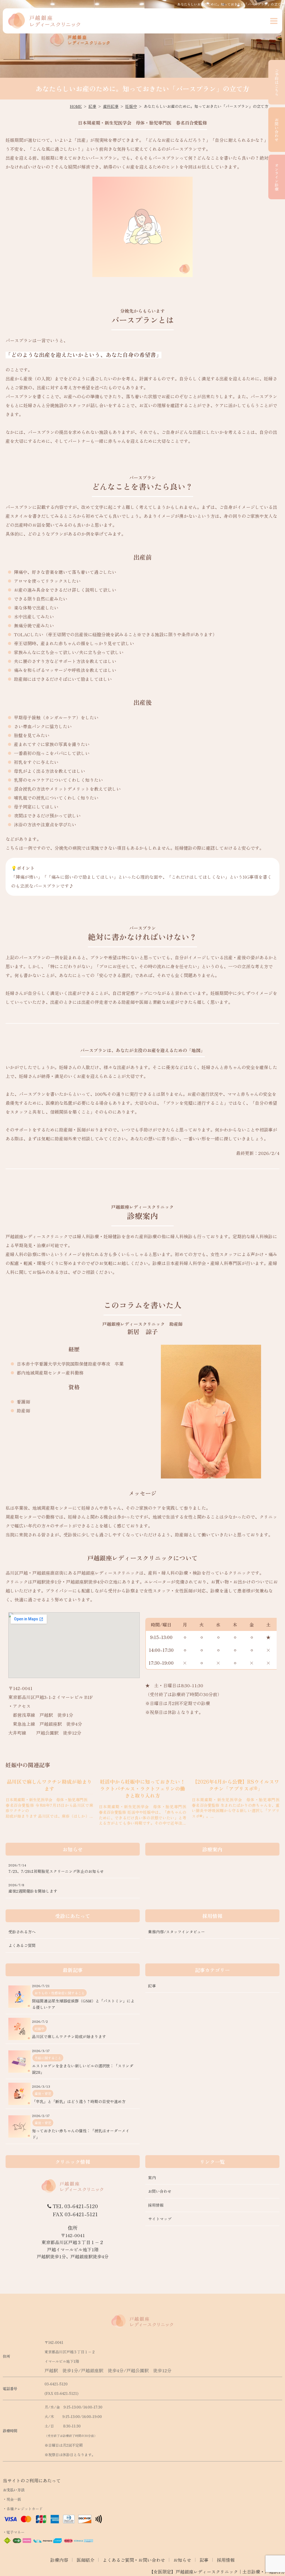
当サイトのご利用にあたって (32, 2480)
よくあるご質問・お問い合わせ (134, 2560)
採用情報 (156, 2205)
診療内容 (59, 2560)
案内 (152, 2177)
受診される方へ (22, 1932)
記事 (204, 2560)
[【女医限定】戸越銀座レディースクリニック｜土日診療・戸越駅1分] (45, 21)
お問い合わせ (277, 130)
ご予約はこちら (277, 82)
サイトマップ (160, 2219)
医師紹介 (85, 2560)
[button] (274, 21)
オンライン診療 (277, 177)
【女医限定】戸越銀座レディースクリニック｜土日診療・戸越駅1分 (217, 2572)
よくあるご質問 (22, 1945)
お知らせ (182, 2560)
